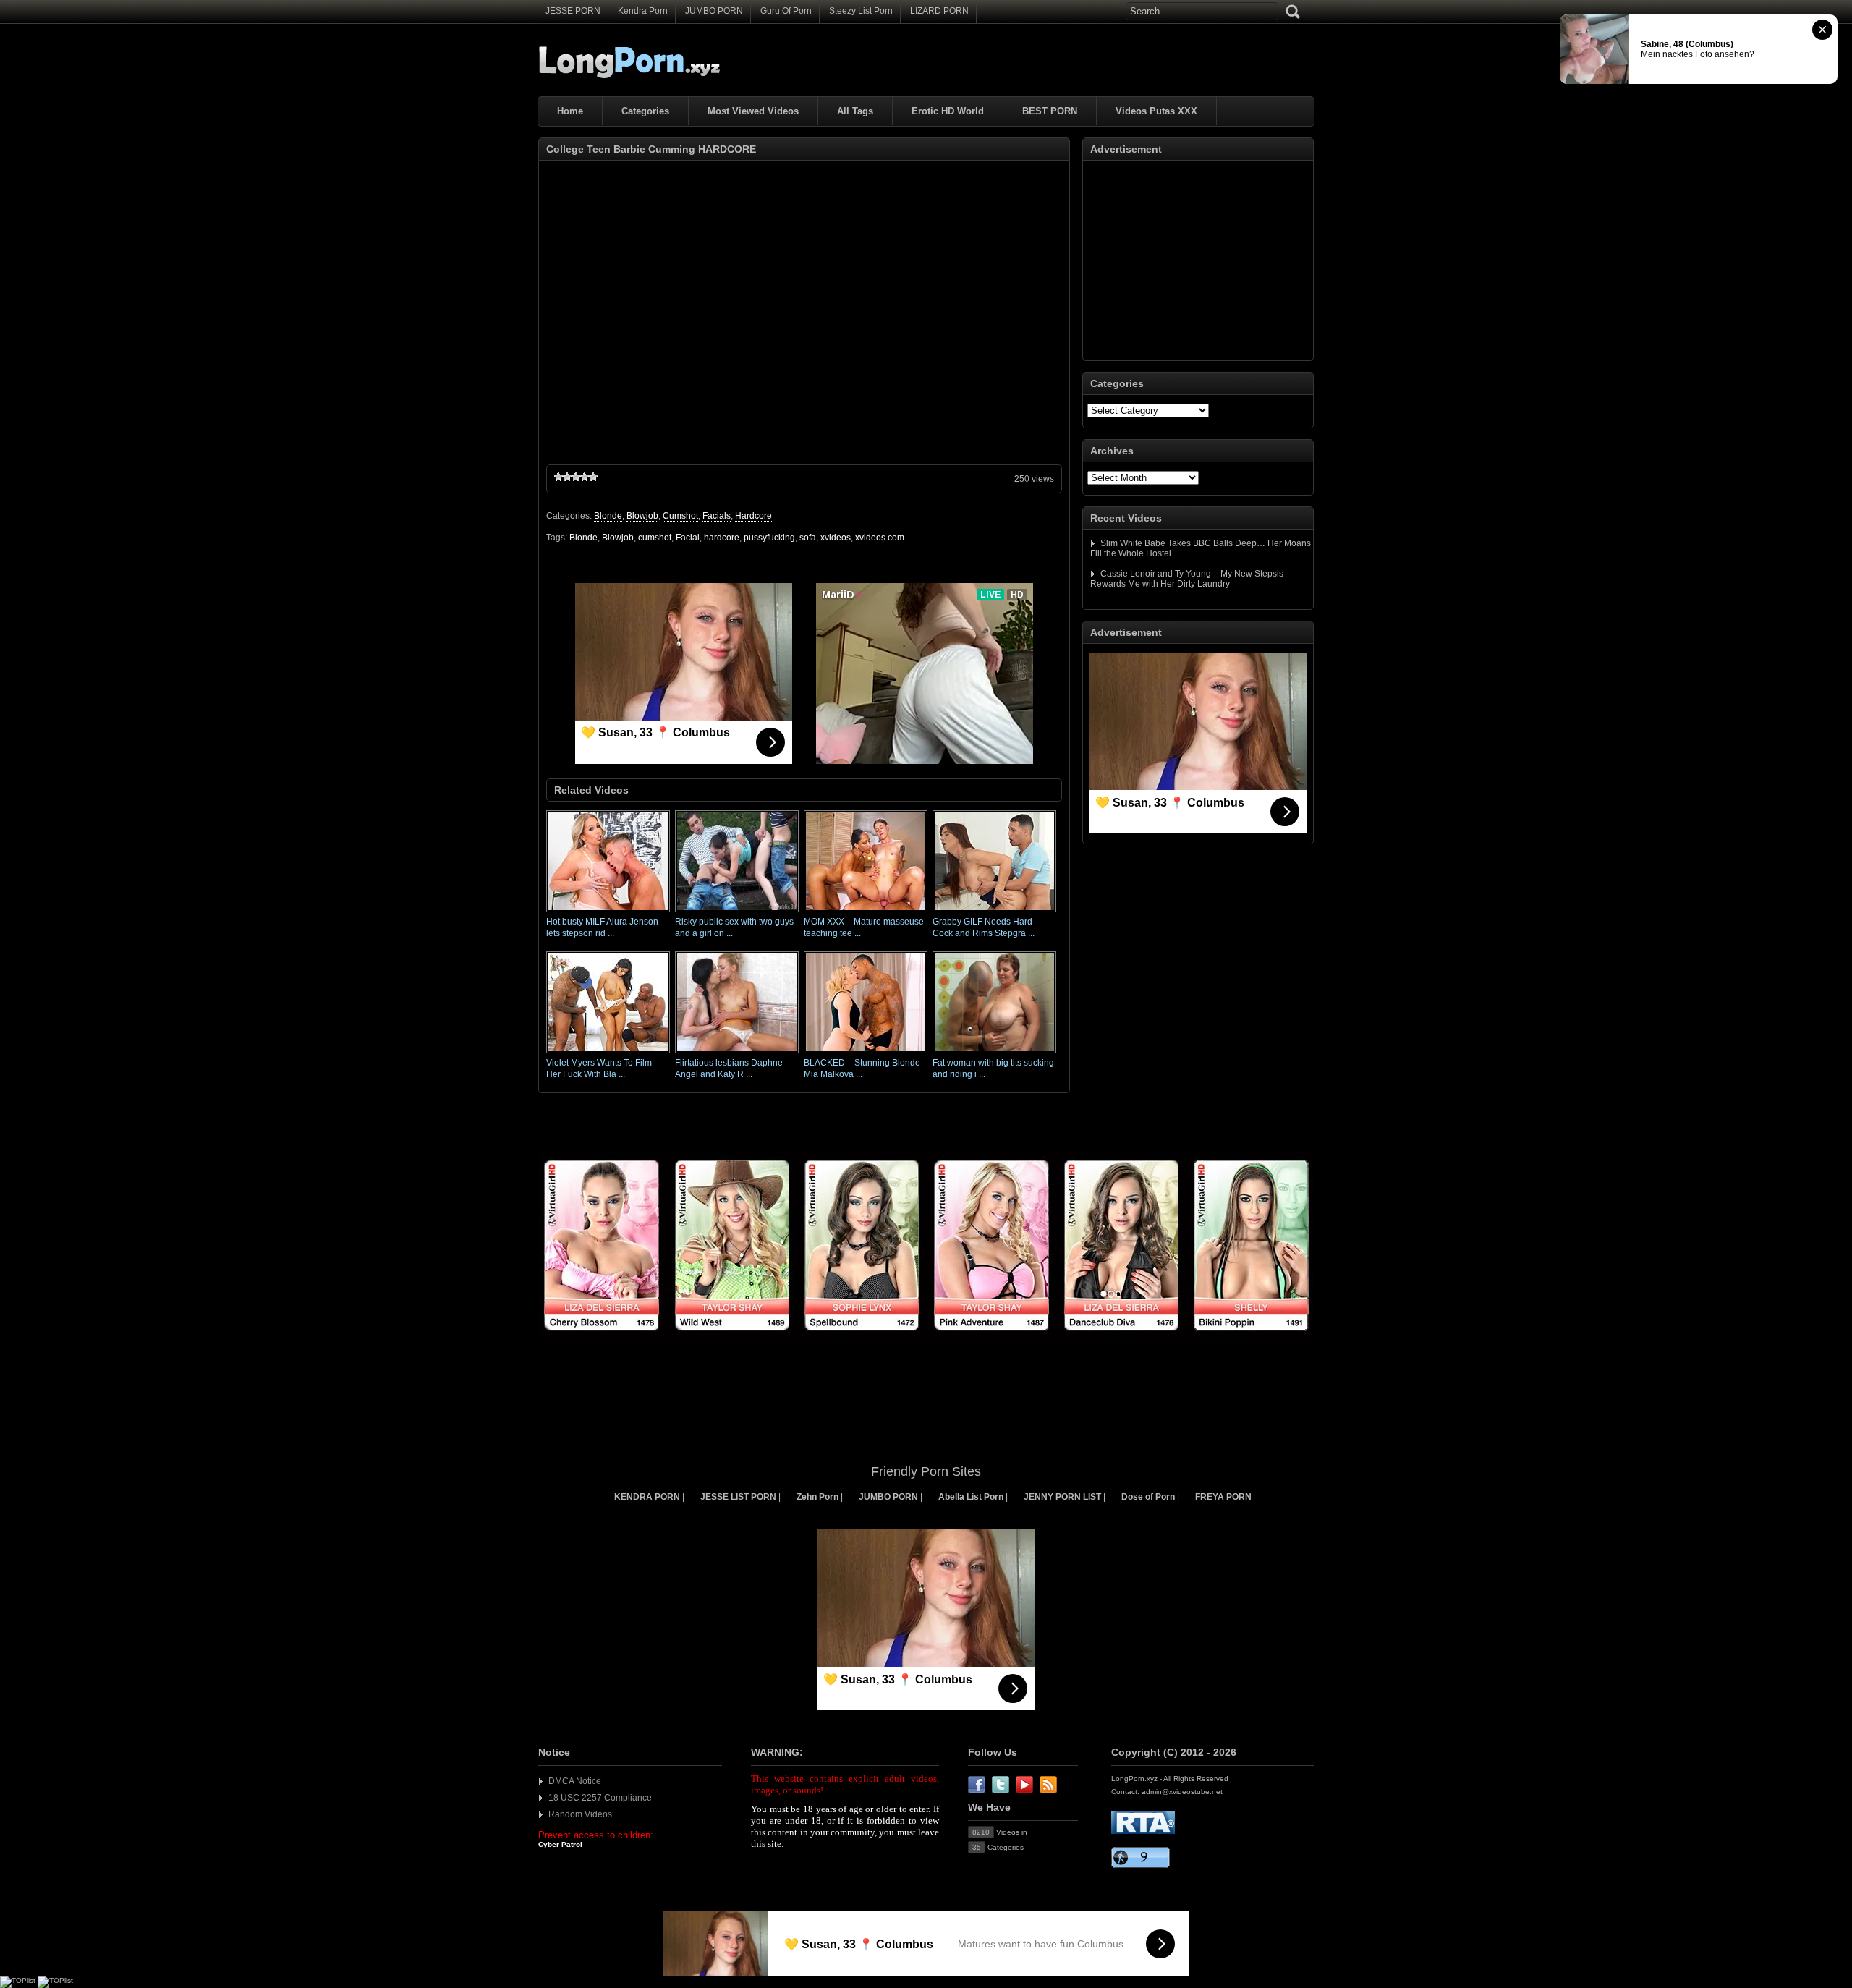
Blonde (608, 516)
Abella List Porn (971, 1497)
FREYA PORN (1223, 1497)
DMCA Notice (575, 1781)
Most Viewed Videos (753, 111)
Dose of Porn (1148, 1497)
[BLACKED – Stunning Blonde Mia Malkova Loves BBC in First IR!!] (866, 1054)
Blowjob (642, 516)
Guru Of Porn (786, 11)
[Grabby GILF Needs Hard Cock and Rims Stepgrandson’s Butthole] (994, 913)
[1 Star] (558, 477)
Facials (717, 516)
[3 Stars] (576, 477)
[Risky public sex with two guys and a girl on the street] (737, 913)
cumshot (655, 538)
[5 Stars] (593, 477)
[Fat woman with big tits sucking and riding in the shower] (994, 1054)
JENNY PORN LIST (1062, 1497)
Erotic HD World (948, 111)
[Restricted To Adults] (1143, 1831)
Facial (688, 538)
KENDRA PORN (647, 1497)
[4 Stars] (585, 477)
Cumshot (680, 516)
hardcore (722, 538)
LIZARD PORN (939, 11)
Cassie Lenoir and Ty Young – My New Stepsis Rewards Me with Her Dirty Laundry (1187, 579)
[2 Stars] (567, 477)
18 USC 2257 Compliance (600, 1798)
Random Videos (580, 1814)
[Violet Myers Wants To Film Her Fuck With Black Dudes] (608, 1054)
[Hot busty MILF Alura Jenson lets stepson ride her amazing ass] (608, 913)
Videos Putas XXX (1156, 111)
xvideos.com (880, 538)
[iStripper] (926, 1339)
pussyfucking (769, 538)
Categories (645, 111)
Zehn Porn (817, 1497)
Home (570, 111)
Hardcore (753, 516)
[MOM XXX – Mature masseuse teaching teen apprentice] (866, 913)
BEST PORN (1050, 111)
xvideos (836, 538)
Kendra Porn (643, 11)
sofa (808, 538)
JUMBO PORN (714, 11)
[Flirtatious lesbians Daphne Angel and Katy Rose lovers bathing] (737, 1054)
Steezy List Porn (861, 11)
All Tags (855, 111)
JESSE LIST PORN (738, 1497)
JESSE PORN (573, 11)
